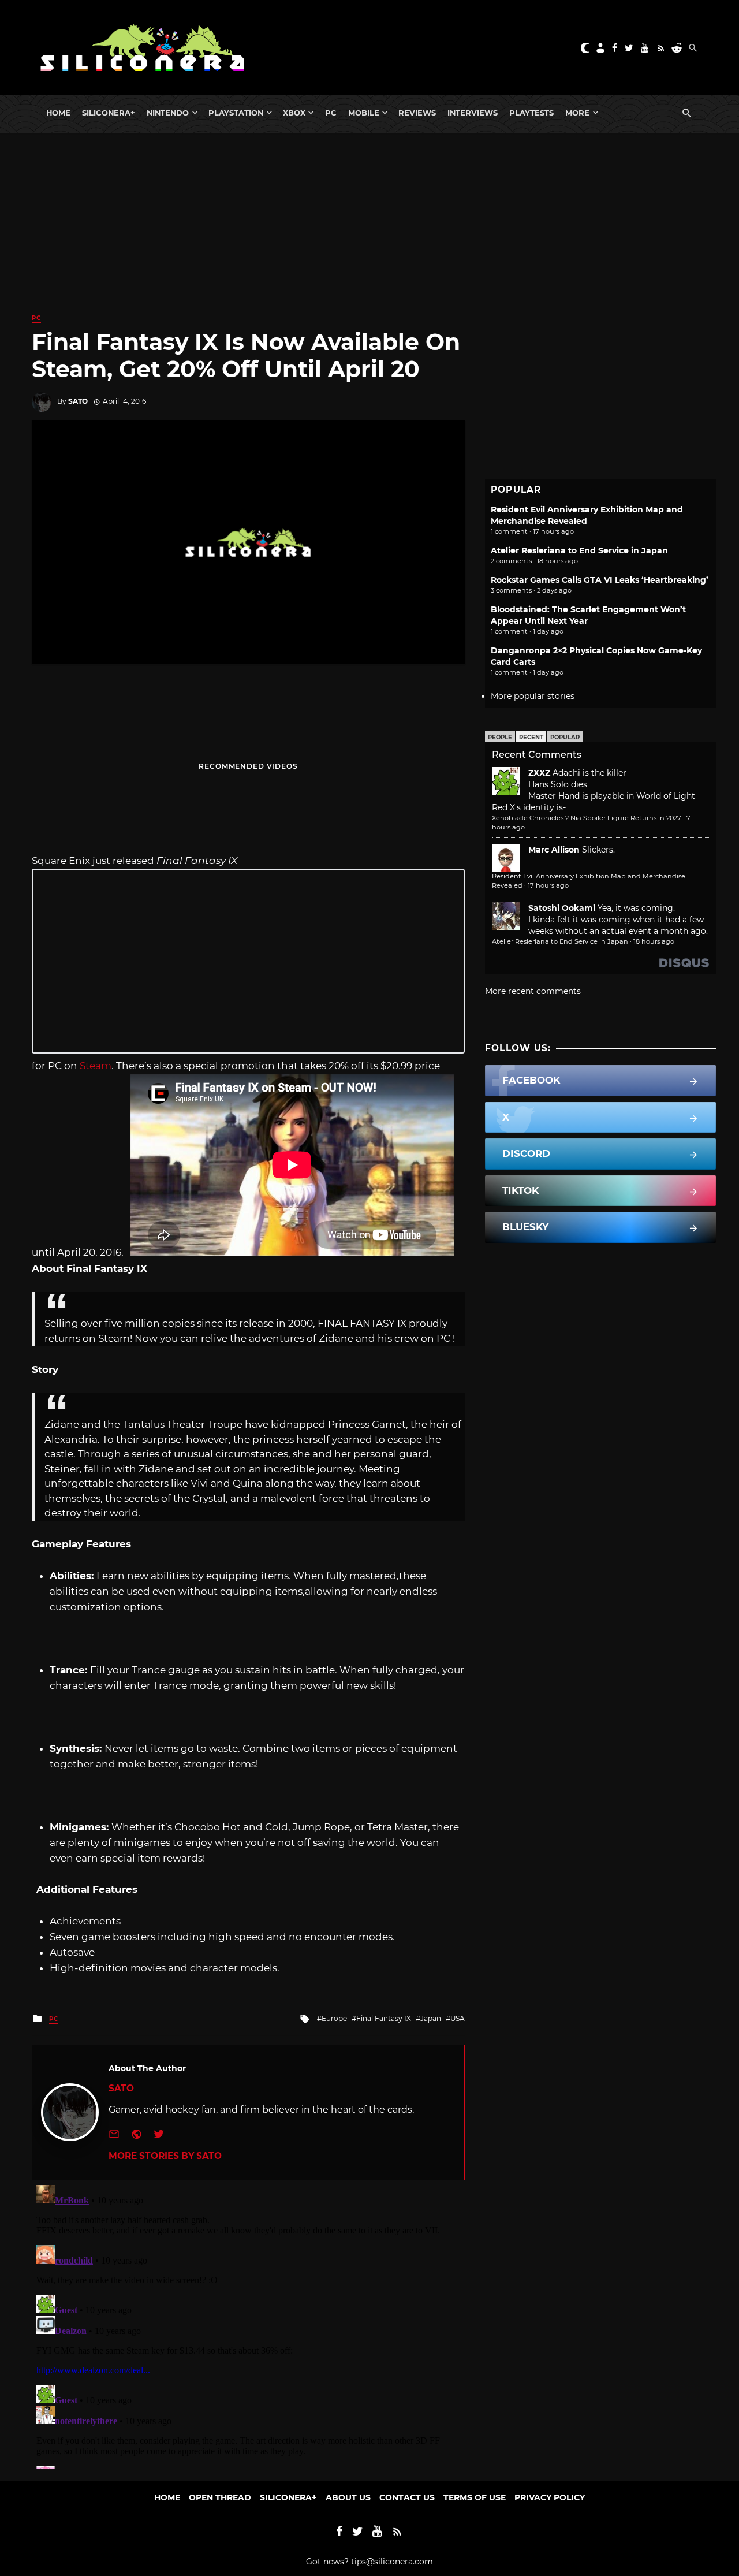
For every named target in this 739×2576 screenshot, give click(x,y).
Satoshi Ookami (562, 908)
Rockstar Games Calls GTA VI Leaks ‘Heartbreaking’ (600, 580)
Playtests (531, 113)
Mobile (364, 113)
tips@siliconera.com (392, 2562)
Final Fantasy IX (384, 2018)
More (577, 113)
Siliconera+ (109, 113)
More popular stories (533, 696)
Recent (531, 737)
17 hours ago (548, 885)
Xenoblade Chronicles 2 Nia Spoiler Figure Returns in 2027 (587, 818)
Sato (78, 401)
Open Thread (220, 2497)
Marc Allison (554, 850)
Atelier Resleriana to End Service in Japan (579, 550)
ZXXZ (539, 773)
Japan (431, 2018)
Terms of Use (475, 2497)
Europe (334, 2018)
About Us (348, 2497)
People (500, 737)
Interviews (473, 113)
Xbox (294, 113)
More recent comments (533, 991)
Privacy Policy (550, 2497)
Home (58, 113)
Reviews (417, 113)
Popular (565, 737)
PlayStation (236, 113)
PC (331, 113)
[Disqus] (248, 2325)
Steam (96, 1066)
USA (458, 2018)
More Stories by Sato (165, 2156)
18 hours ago (654, 941)
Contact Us (407, 2497)
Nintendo (168, 113)
